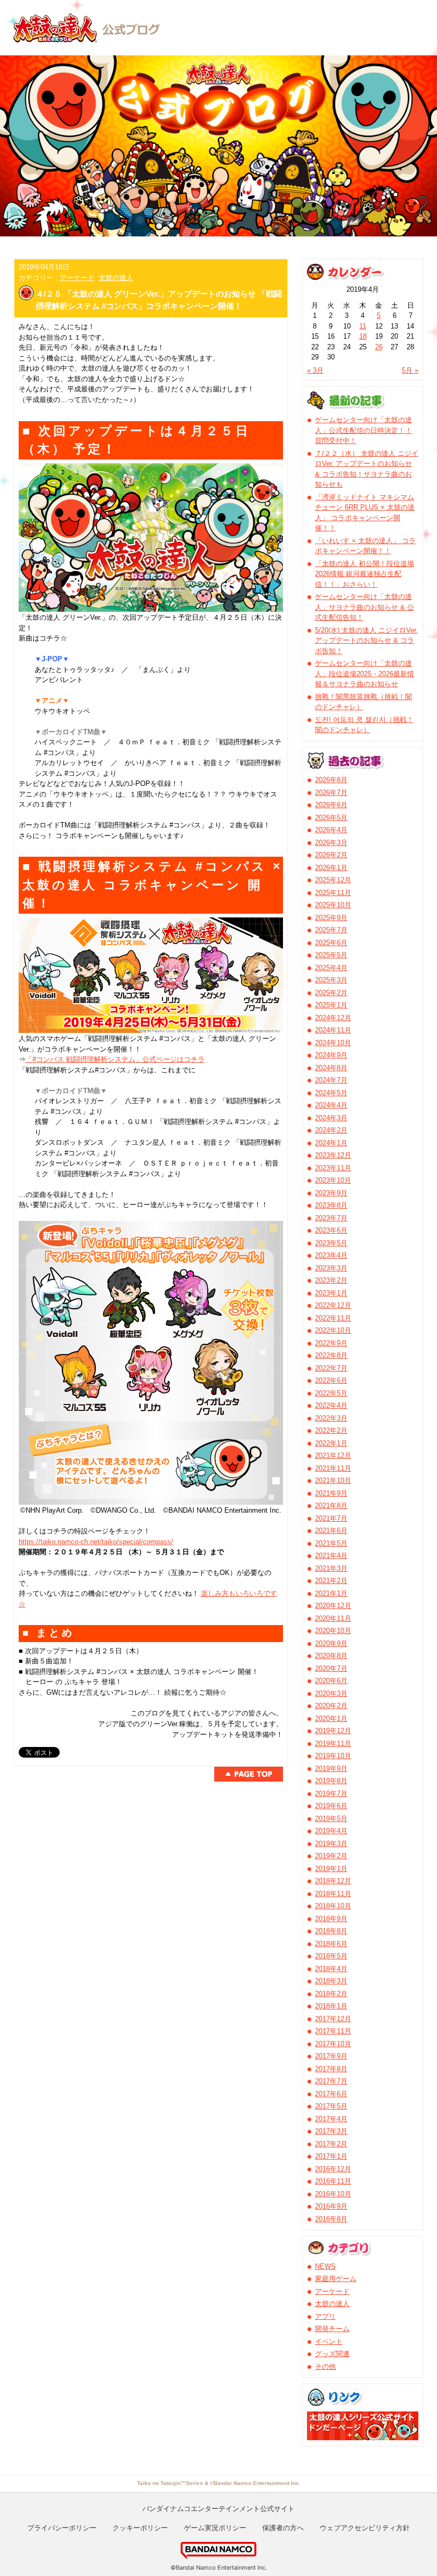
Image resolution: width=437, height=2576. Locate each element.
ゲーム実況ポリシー (215, 2528)
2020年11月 (333, 1618)
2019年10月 (333, 1756)
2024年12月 (333, 1018)
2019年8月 (331, 1781)
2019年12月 (333, 1731)
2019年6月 (331, 1806)
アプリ (325, 2316)
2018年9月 (331, 1919)
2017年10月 (333, 2044)
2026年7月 (331, 793)
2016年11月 (333, 2181)
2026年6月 (331, 805)
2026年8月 (331, 780)
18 (363, 336)
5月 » (410, 370)
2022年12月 (333, 1305)
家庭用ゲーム (336, 2279)
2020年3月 (331, 1693)
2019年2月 (331, 1856)
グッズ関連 (332, 2354)
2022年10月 (333, 1330)
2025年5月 (331, 955)
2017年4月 (331, 2119)
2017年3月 (331, 2131)
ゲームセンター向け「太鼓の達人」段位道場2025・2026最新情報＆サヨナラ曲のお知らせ (365, 674)
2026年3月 (331, 843)
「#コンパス (46, 1059)
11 (363, 326)
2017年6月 (331, 2094)
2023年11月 (333, 1168)
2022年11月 (333, 1318)
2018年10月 (333, 1906)
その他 (325, 2366)
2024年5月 (331, 1093)
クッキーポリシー (140, 2528)
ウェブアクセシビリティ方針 (365, 2528)
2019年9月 (331, 1769)
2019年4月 (331, 1831)
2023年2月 (331, 1280)
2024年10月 (333, 1043)
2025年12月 (333, 880)
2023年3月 (331, 1268)
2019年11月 (333, 1744)
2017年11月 (333, 2031)
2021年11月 (333, 1468)
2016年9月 (331, 2206)
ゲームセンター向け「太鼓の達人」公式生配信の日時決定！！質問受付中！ (363, 430)
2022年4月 (331, 1405)
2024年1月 (331, 1143)
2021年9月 (331, 1493)
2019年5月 (331, 1819)
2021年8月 (331, 1506)
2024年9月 (331, 1055)
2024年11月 (333, 1030)
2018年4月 (331, 1969)
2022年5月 (331, 1393)
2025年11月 (333, 893)
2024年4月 (331, 1105)
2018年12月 (333, 1881)
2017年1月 (331, 2156)
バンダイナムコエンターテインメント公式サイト (218, 2508)
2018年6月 (331, 1944)
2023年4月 (331, 1255)
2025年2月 (331, 993)
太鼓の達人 (116, 278)
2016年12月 (333, 2169)
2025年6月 (331, 943)
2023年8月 (331, 1205)
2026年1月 (331, 868)
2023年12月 (333, 1155)
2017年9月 (331, 2056)
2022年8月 (331, 1355)
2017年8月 (331, 2069)
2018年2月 (331, 1994)
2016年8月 (331, 2219)
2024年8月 (331, 1068)
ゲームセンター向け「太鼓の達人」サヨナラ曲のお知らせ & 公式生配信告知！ (365, 607)
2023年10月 (333, 1180)
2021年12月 (333, 1455)
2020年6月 (331, 1681)
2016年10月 (333, 2194)
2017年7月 (331, 2081)
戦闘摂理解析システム (101, 1059)
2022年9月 (331, 1343)
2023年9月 (331, 1193)
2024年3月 (331, 1118)
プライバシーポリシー (62, 2528)
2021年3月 (331, 1568)
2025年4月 (331, 968)
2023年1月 (331, 1293)
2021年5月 (331, 1543)
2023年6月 (331, 1230)
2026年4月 (331, 830)
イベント (329, 2341)
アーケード (77, 278)
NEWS (325, 2266)
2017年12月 (333, 2019)
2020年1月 (331, 1718)
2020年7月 (331, 1668)
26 (379, 347)
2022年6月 (331, 1380)
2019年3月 (331, 1844)
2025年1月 (331, 1005)
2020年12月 (333, 1606)
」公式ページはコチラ (170, 1059)
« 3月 (315, 370)
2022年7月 (331, 1368)
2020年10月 (333, 1631)
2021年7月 (331, 1518)
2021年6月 (331, 1531)
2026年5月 (331, 818)
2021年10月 (333, 1480)
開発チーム (332, 2329)
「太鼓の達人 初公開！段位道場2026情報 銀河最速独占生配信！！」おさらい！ (365, 574)
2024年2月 (331, 1130)
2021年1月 (331, 1593)
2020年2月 (331, 1706)
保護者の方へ (283, 2528)
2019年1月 (331, 1869)
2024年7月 (331, 1080)
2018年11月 (333, 1894)
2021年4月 (331, 1556)
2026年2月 (331, 855)
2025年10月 (333, 905)
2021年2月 (331, 1581)
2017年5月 (331, 2106)
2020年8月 (331, 1656)
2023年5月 (331, 1243)
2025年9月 (331, 918)
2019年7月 (331, 1794)
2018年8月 (331, 1931)
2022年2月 (331, 1430)
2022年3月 (331, 1418)
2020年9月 (331, 1643)
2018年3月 (331, 1981)
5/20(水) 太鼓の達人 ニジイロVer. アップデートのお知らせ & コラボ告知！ (366, 641)
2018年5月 (331, 1956)
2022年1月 (331, 1443)
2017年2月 (331, 2144)
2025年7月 (331, 930)
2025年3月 (331, 980)
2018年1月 (331, 2006)
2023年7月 (331, 1218)
